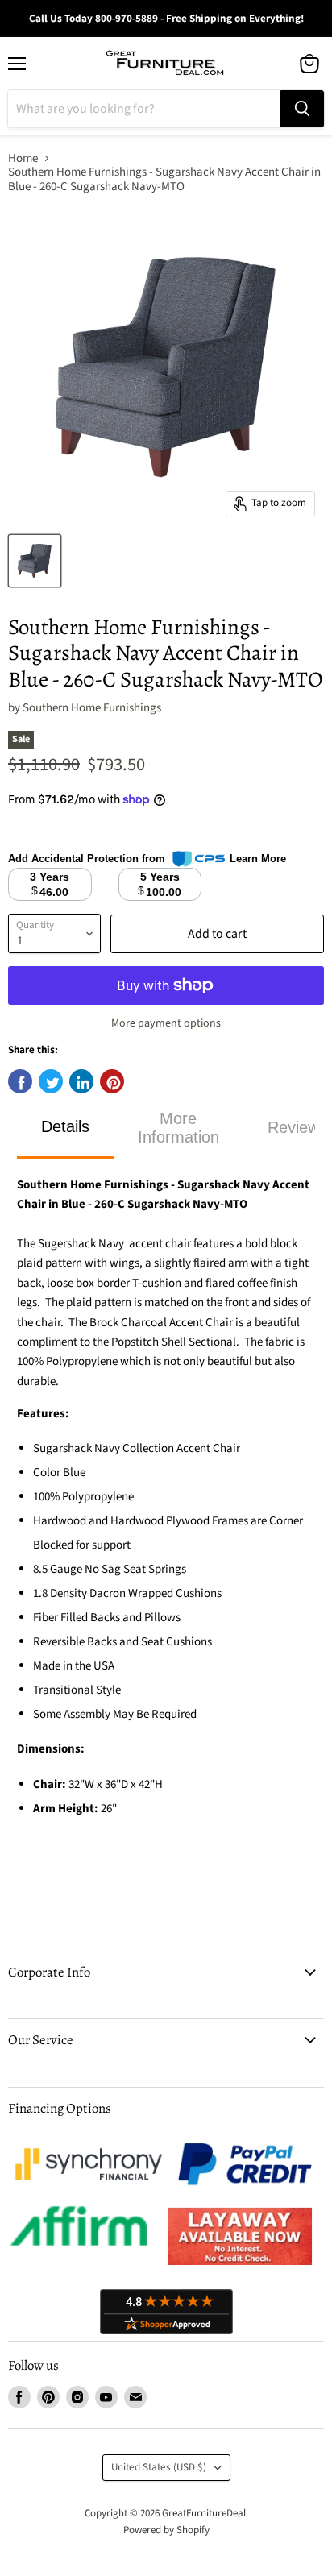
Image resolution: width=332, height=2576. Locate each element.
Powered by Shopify (166, 2530)
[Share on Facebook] (20, 1081)
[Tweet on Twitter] (51, 1081)
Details (65, 1126)
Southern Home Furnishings (92, 708)
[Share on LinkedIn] (81, 1081)
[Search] (302, 109)
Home (23, 158)
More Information (178, 1128)
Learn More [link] (258, 859)
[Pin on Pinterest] (112, 1081)
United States (159, 2467)
